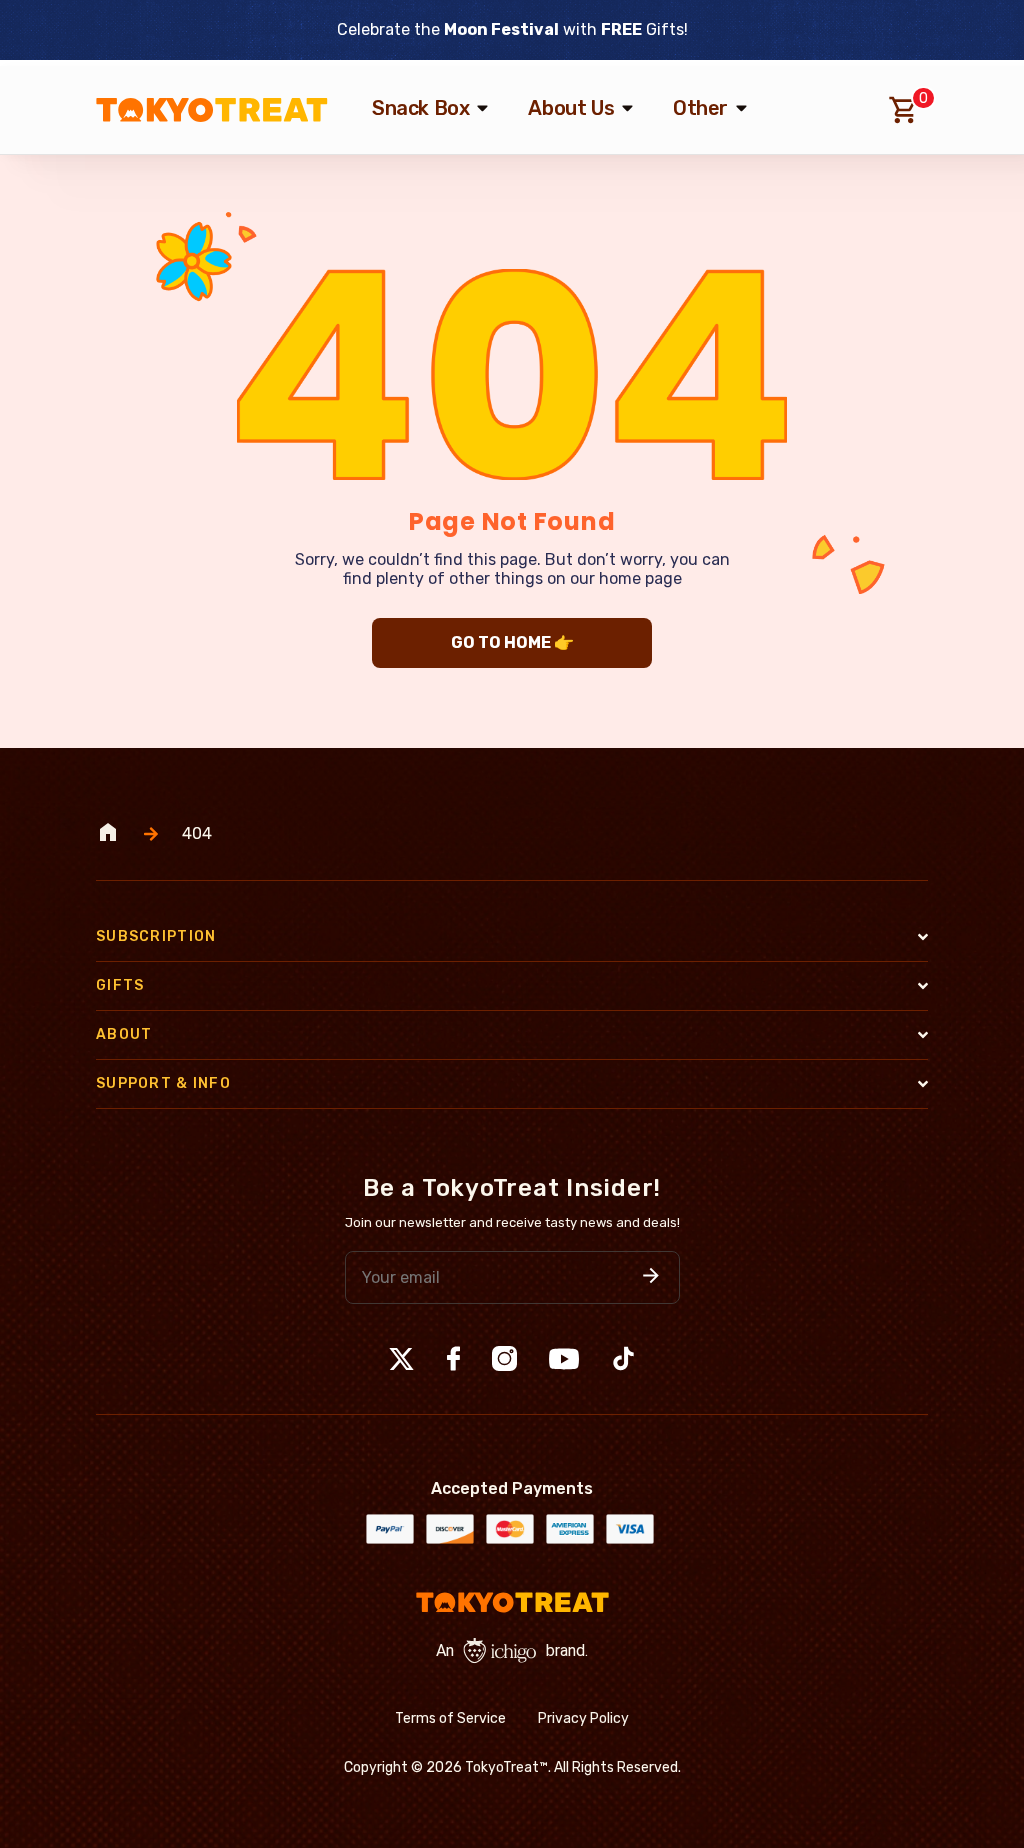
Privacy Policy (583, 1718)
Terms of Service (450, 1718)
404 (197, 834)
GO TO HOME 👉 (512, 642)
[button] (651, 1277)
